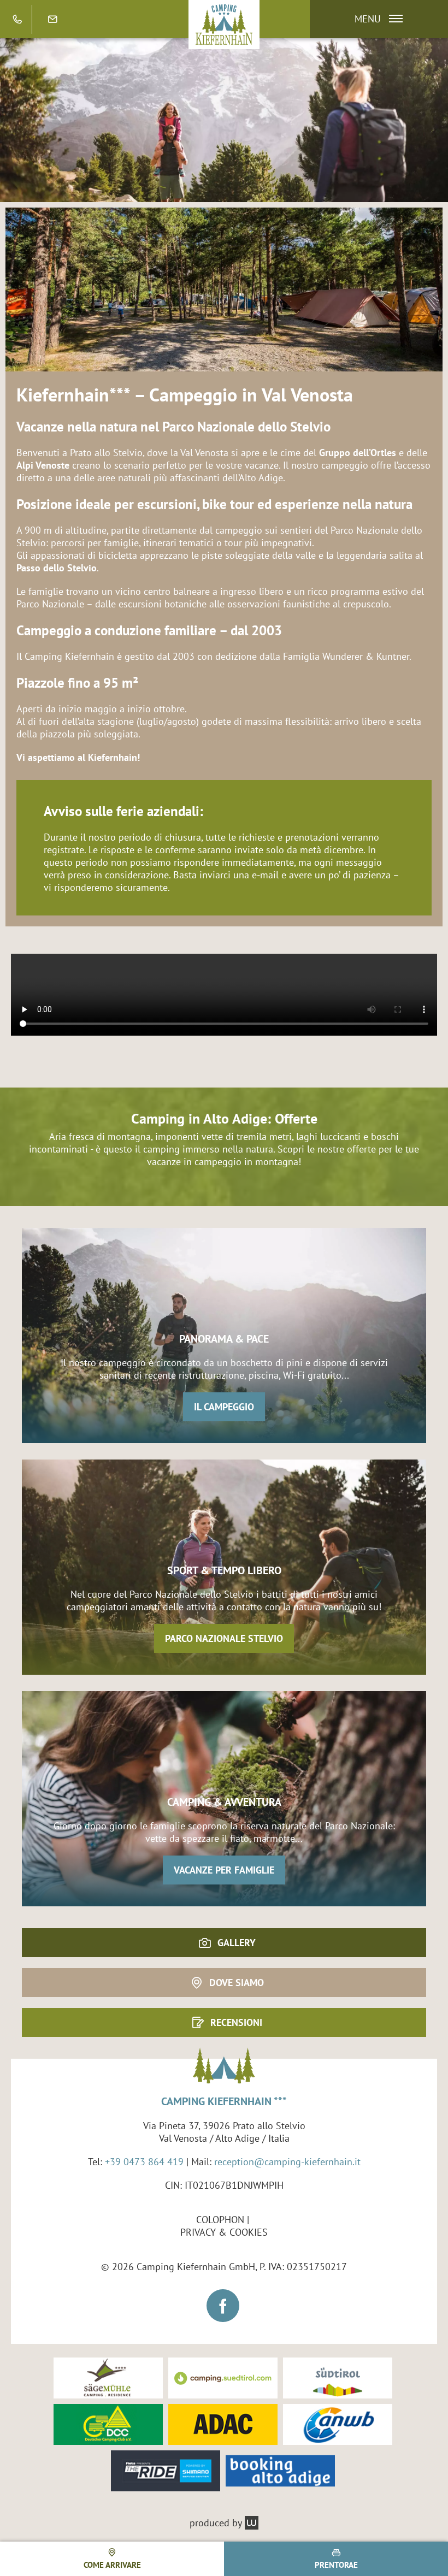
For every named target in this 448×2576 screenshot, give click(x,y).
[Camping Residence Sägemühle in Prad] (108, 2378)
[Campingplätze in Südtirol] (223, 2378)
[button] (373, 19)
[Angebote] (224, 120)
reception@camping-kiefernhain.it (287, 2162)
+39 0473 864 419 (144, 2162)
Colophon (220, 2220)
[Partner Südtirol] (338, 2378)
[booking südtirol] (280, 2471)
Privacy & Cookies (224, 2232)
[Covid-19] (224, 289)
